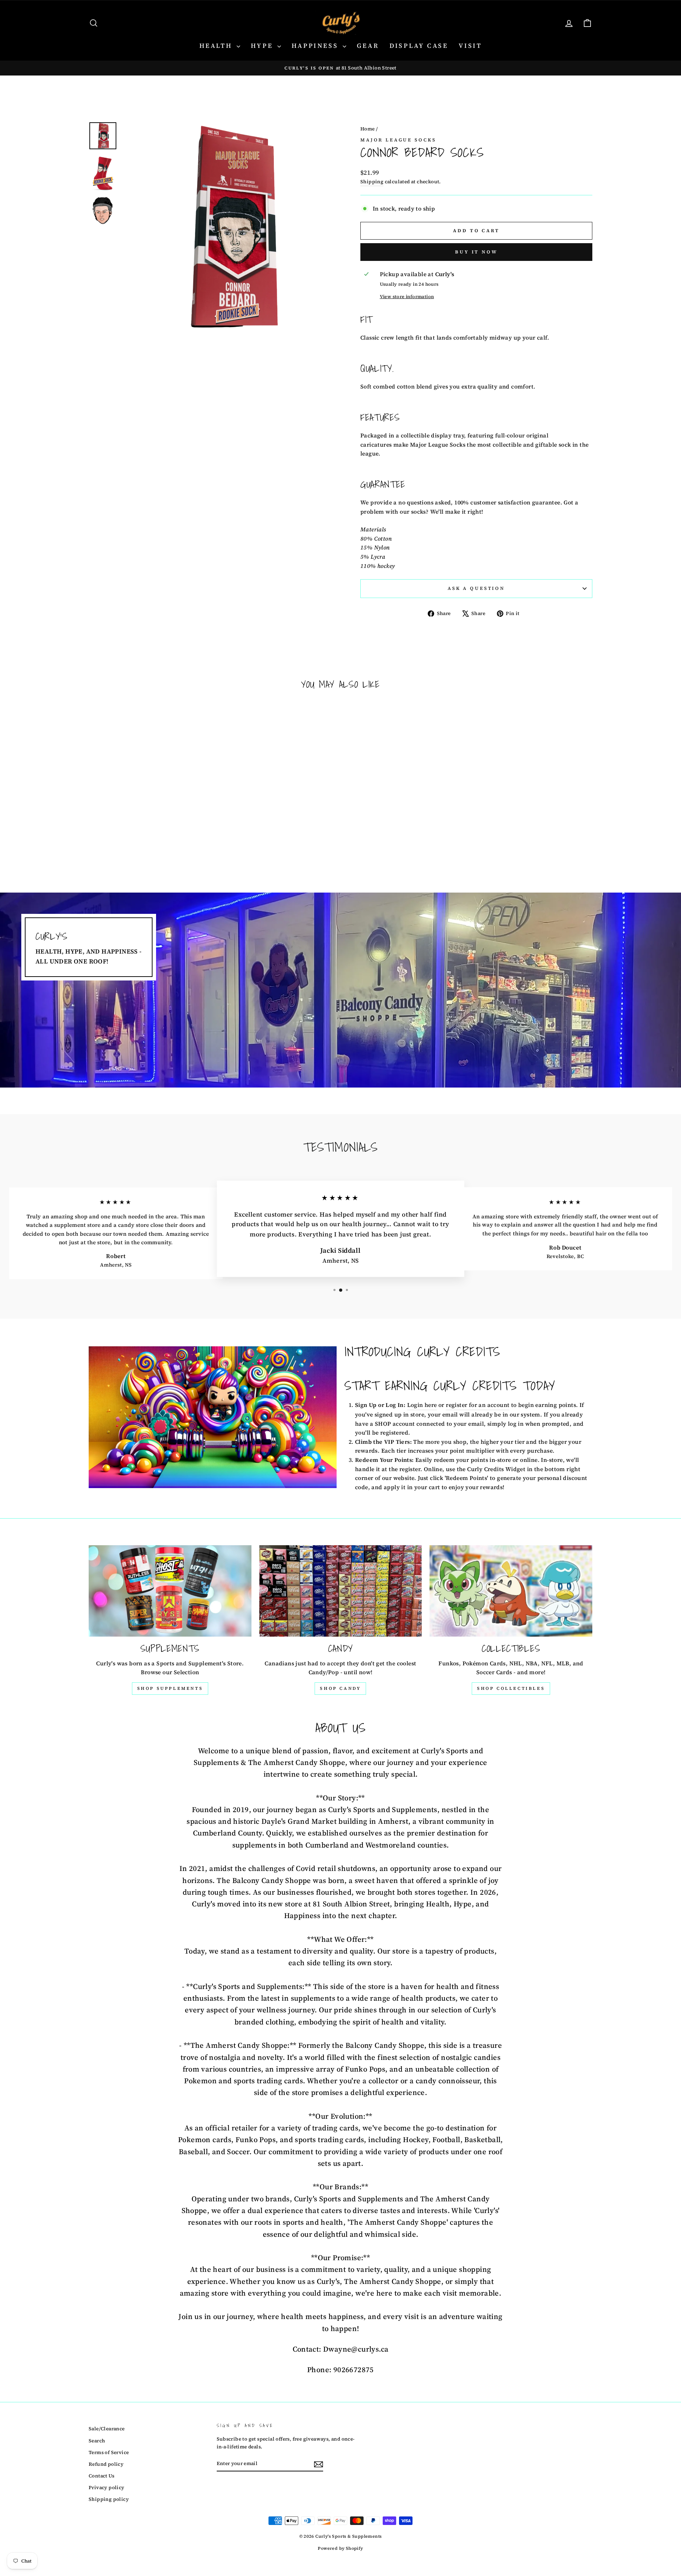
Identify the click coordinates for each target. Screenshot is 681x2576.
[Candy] (341, 1591)
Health (217, 46)
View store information (407, 297)
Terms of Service (109, 2452)
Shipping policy (109, 2499)
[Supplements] (170, 1591)
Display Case (419, 46)
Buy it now (476, 252)
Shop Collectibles (511, 1688)
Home (368, 129)
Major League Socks (398, 140)
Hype (263, 46)
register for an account (478, 1405)
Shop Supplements (170, 1688)
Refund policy (106, 2464)
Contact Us (101, 2476)
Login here (422, 1405)
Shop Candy (340, 1688)
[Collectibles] (511, 1591)
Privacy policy (107, 2488)
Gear (368, 46)
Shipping (372, 182)
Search (97, 2441)
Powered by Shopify (340, 2548)
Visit (470, 46)
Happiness (316, 46)
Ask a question (476, 588)
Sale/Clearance (107, 2429)
